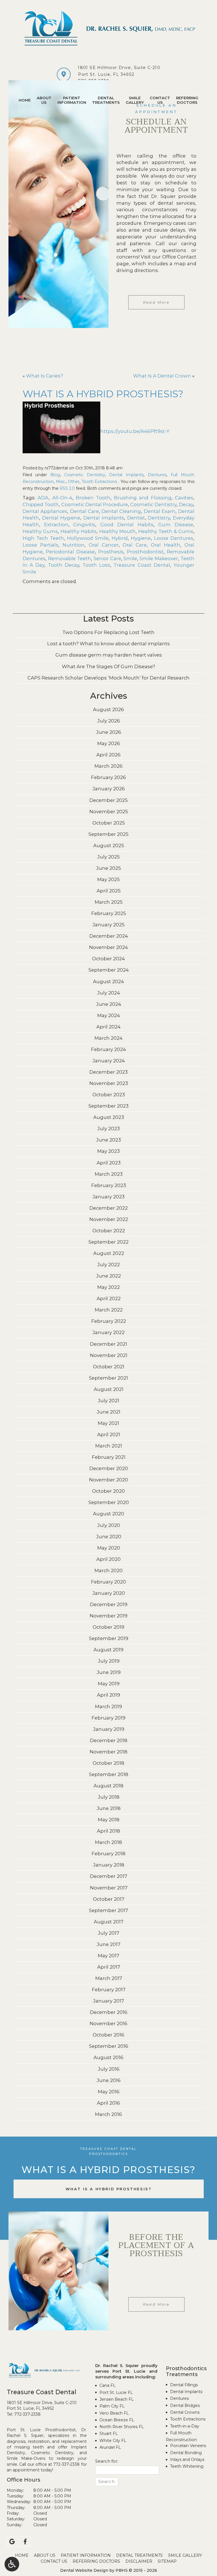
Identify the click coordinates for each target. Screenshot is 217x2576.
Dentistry (159, 518)
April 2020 (108, 1559)
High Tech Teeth (43, 538)
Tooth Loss (96, 565)
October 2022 (109, 1231)
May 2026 (109, 743)
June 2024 (109, 1004)
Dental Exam (160, 511)
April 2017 (109, 1967)
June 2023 (108, 1140)
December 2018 (109, 1740)
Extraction (56, 525)
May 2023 (108, 1151)
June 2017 (108, 1944)
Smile (130, 558)
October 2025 (109, 823)
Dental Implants (126, 475)
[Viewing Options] (12, 2564)
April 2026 (108, 755)
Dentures (157, 475)
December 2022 (108, 1208)
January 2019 (109, 1729)
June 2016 (109, 2080)
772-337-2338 (27, 2414)
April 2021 (109, 1434)
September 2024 (109, 970)
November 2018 (108, 1752)
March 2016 (108, 2114)
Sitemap (167, 2561)
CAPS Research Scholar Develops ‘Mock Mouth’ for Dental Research (108, 678)
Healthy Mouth (118, 531)
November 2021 (109, 1355)
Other (74, 482)
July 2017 (108, 1933)
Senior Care (107, 558)
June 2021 (108, 1412)
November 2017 (109, 1888)
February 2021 (109, 1457)
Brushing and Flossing (143, 498)
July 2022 (108, 1265)
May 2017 (108, 1956)
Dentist (136, 518)
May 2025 (108, 879)
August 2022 (109, 1253)
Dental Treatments (139, 2555)
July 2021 (108, 1401)
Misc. (61, 482)
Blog (55, 475)
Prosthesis (111, 552)
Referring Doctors (96, 2561)
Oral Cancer (104, 545)
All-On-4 (62, 498)
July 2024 (109, 993)
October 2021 (109, 1367)
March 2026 (108, 766)
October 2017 (109, 1899)
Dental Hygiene (61, 518)
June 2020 (109, 1537)
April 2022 (109, 1298)
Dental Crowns (185, 2412)
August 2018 (108, 1786)
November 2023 (109, 1083)
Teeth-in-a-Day (185, 2426)
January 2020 (109, 1593)
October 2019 (108, 1627)
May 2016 (109, 2092)
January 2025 (108, 925)
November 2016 (108, 2023)
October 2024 (108, 959)
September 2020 (109, 1502)
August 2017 (109, 1922)
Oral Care (135, 545)
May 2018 (109, 1820)
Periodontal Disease (70, 552)
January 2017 (108, 2001)
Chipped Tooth (41, 504)
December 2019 (109, 1604)
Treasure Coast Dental (142, 565)
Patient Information (86, 2555)
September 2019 (109, 1638)
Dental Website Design (84, 2570)
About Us (45, 2555)
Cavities (184, 498)
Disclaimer (139, 2561)
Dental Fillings (184, 2385)
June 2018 (109, 1808)
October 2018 (108, 1763)
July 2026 (109, 721)
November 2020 (108, 1480)
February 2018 (108, 1854)
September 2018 (109, 1774)
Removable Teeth (70, 558)
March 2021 (109, 1446)
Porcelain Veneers (188, 2446)
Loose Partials (40, 545)
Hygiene (141, 538)
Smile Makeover (159, 558)
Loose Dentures (174, 538)
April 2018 (108, 1831)
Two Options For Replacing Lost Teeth (108, 632)
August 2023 (109, 1117)
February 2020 (108, 1582)
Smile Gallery (185, 2555)
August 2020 (108, 1514)
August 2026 (108, 709)
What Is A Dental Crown (162, 376)
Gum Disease (176, 525)
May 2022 (108, 1287)
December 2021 (108, 1344)
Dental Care (84, 511)
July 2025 (108, 857)
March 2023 (109, 1174)
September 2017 (108, 1910)
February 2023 (109, 1185)
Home (25, 100)
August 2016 (108, 2057)
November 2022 (109, 1219)
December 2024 (109, 936)
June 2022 (108, 1276)
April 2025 (109, 891)
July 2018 (109, 1797)
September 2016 (109, 2046)
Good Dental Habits (127, 525)
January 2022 (108, 1332)
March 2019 (108, 1706)
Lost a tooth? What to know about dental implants (108, 644)
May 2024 (109, 1015)
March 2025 (109, 902)
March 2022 (109, 1310)
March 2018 (108, 1842)
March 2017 (109, 1978)
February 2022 (109, 1321)
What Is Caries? (45, 376)
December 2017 (108, 1876)
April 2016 (108, 2103)
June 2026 (109, 732)
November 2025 (109, 812)
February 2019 (108, 1718)
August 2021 (109, 1389)
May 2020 (109, 1548)
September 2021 (108, 1378)
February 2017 (109, 1990)
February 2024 (108, 1049)
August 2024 (108, 981)
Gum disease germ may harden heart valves (109, 655)
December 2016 (109, 2012)
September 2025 (108, 834)
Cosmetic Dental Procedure (95, 504)
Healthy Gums (40, 531)
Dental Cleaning (121, 511)
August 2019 (108, 1650)
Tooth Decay (64, 565)
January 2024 (109, 1061)
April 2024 (108, 1027)
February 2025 (109, 913)
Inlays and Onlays (187, 2460)
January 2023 (108, 1197)
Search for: (107, 2461)
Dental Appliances (45, 511)
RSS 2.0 (67, 488)
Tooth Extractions (99, 482)
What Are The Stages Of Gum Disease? (108, 666)
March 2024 (108, 1038)
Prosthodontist (145, 552)
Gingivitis (84, 525)
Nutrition (73, 545)
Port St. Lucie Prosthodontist (41, 2430)
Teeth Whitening (187, 2466)
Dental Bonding (186, 2453)
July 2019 (109, 1661)
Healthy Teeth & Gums (166, 531)
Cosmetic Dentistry (85, 475)
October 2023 (109, 1095)
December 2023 (108, 1072)
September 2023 (108, 1106)
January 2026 (109, 789)
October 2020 (108, 1491)
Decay (186, 504)
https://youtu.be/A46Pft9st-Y (135, 431)
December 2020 (109, 1468)
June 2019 (109, 1672)
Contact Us (54, 2561)
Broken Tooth (93, 498)
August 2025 (109, 845)
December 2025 (108, 800)
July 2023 (108, 1129)
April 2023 (109, 1163)
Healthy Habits (79, 531)
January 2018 (109, 1865)
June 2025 (108, 868)
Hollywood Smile (88, 538)
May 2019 (109, 1684)
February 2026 (108, 777)
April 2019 (108, 1695)
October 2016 (108, 2035)
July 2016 (109, 2069)
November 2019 (108, 1616)
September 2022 (108, 1242)
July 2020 (109, 1525)
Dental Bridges (185, 2405)
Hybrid (120, 538)
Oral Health (166, 545)
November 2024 (108, 947)
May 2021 (108, 1423)
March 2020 (108, 1570)
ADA (43, 498)
